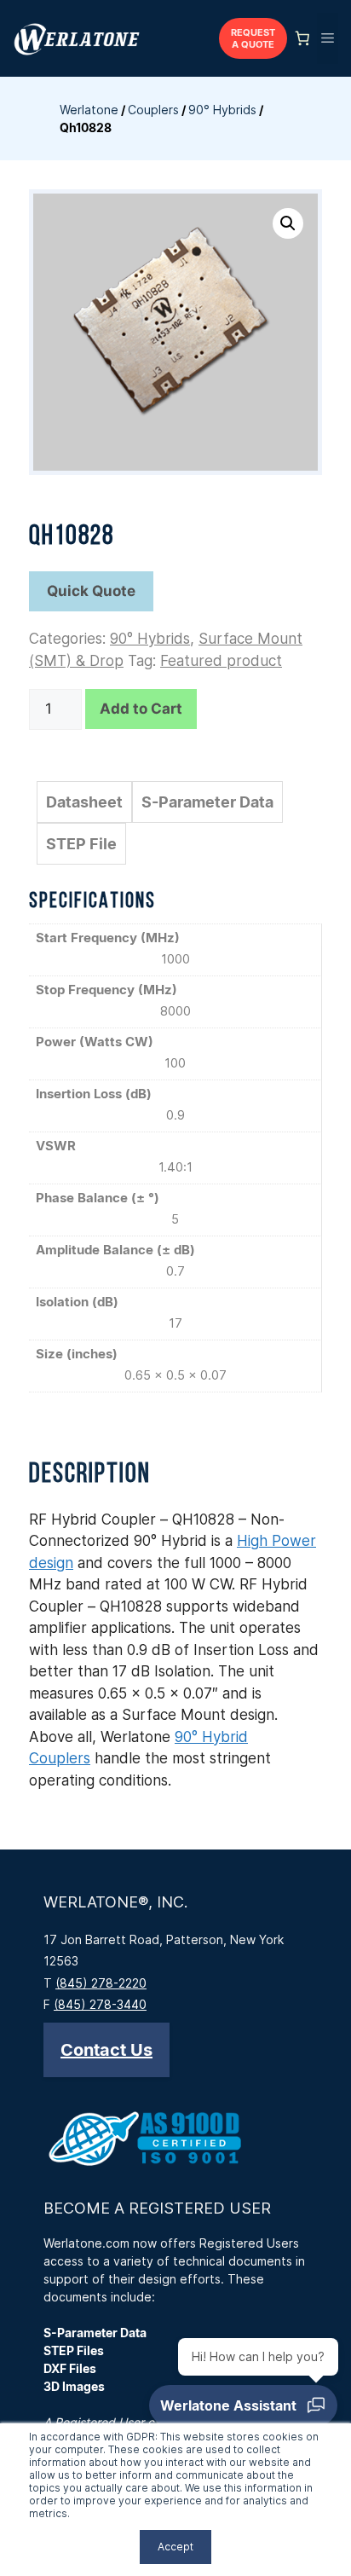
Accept (175, 2547)
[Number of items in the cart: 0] (302, 38)
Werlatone (89, 110)
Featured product (221, 661)
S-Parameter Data (207, 802)
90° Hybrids (222, 110)
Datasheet (84, 802)
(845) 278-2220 (101, 1983)
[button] (288, 223)
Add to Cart (141, 709)
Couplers (153, 110)
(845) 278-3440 (100, 2004)
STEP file (81, 844)
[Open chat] (243, 2405)
